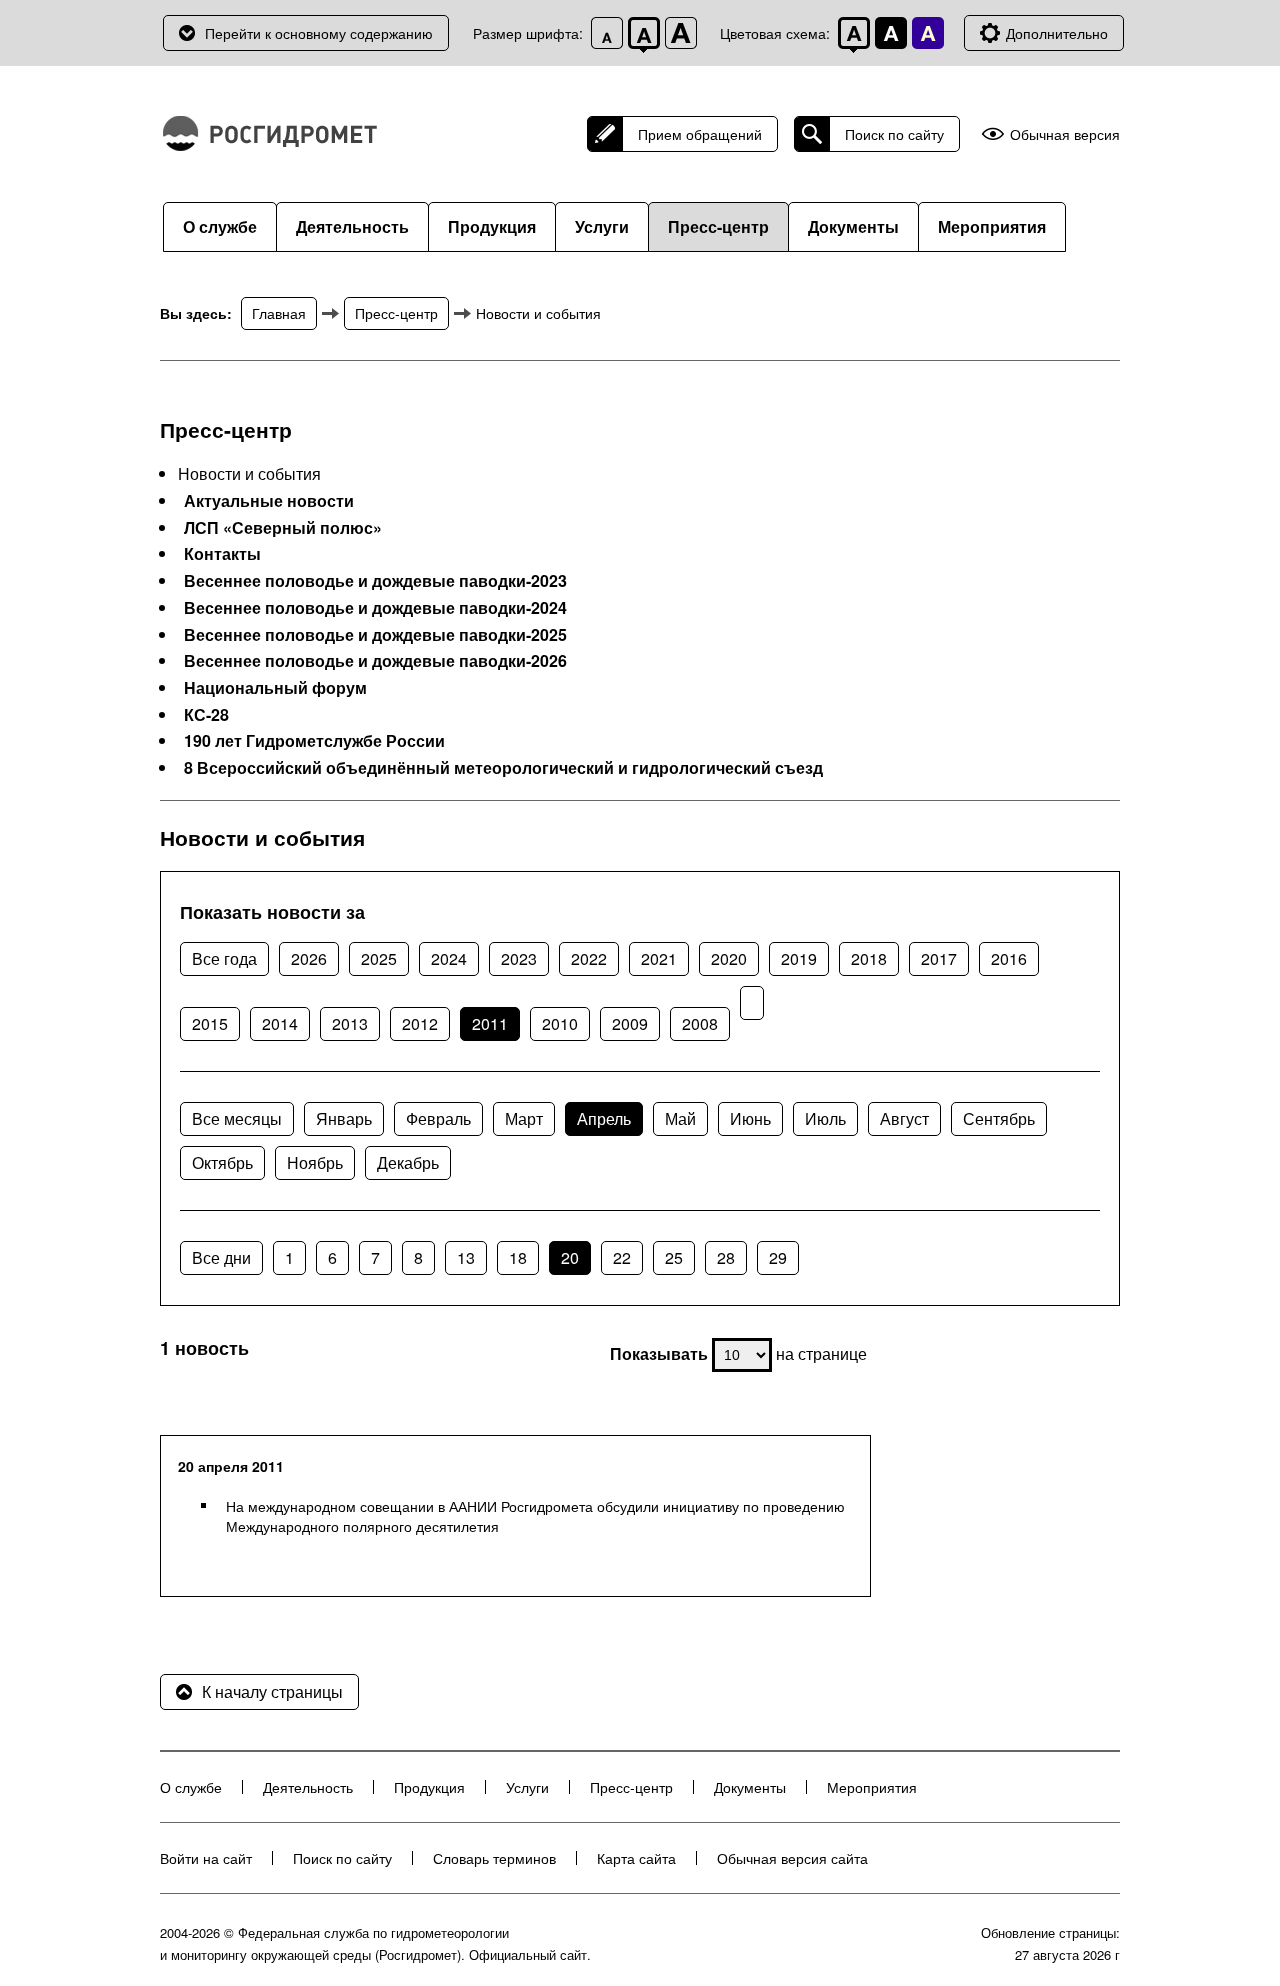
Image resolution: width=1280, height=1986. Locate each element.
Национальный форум (275, 688)
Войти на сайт (206, 1858)
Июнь (750, 1118)
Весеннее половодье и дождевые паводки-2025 (375, 635)
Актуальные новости (269, 501)
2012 (420, 1023)
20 (570, 1257)
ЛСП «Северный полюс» (283, 528)
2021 (659, 958)
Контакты (222, 554)
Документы (853, 226)
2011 (490, 1023)
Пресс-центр (718, 226)
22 (622, 1257)
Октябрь (222, 1162)
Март (524, 1118)
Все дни (221, 1257)
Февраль (438, 1118)
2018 (869, 958)
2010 (560, 1023)
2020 (729, 958)
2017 (939, 958)
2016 (1009, 958)
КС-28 (206, 715)
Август (904, 1118)
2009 (630, 1023)
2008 (700, 1023)
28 (726, 1257)
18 (518, 1257)
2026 (309, 958)
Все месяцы (237, 1118)
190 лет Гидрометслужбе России (314, 741)
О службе (220, 226)
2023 (519, 958)
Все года (224, 958)
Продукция (492, 226)
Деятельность (352, 226)
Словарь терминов (494, 1858)
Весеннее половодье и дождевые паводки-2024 (375, 608)
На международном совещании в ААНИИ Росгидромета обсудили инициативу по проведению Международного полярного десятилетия (535, 1516)
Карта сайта (636, 1858)
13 (466, 1257)
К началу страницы (272, 1691)
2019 (799, 958)
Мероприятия (992, 226)
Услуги (602, 226)
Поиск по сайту (894, 134)
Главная (279, 313)
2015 (210, 1023)
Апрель (604, 1118)
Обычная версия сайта (792, 1858)
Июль (825, 1118)
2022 (589, 958)
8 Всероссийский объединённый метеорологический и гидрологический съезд (503, 768)
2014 (280, 1023)
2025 (379, 958)
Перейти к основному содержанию (319, 33)
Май (680, 1118)
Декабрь (408, 1162)
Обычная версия (1065, 134)
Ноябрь (315, 1162)
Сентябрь (999, 1118)
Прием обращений (700, 134)
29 (778, 1257)
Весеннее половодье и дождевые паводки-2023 (375, 581)
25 (674, 1257)
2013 (350, 1023)
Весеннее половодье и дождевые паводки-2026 (375, 661)
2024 (449, 958)
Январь (344, 1118)
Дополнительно (1057, 33)
